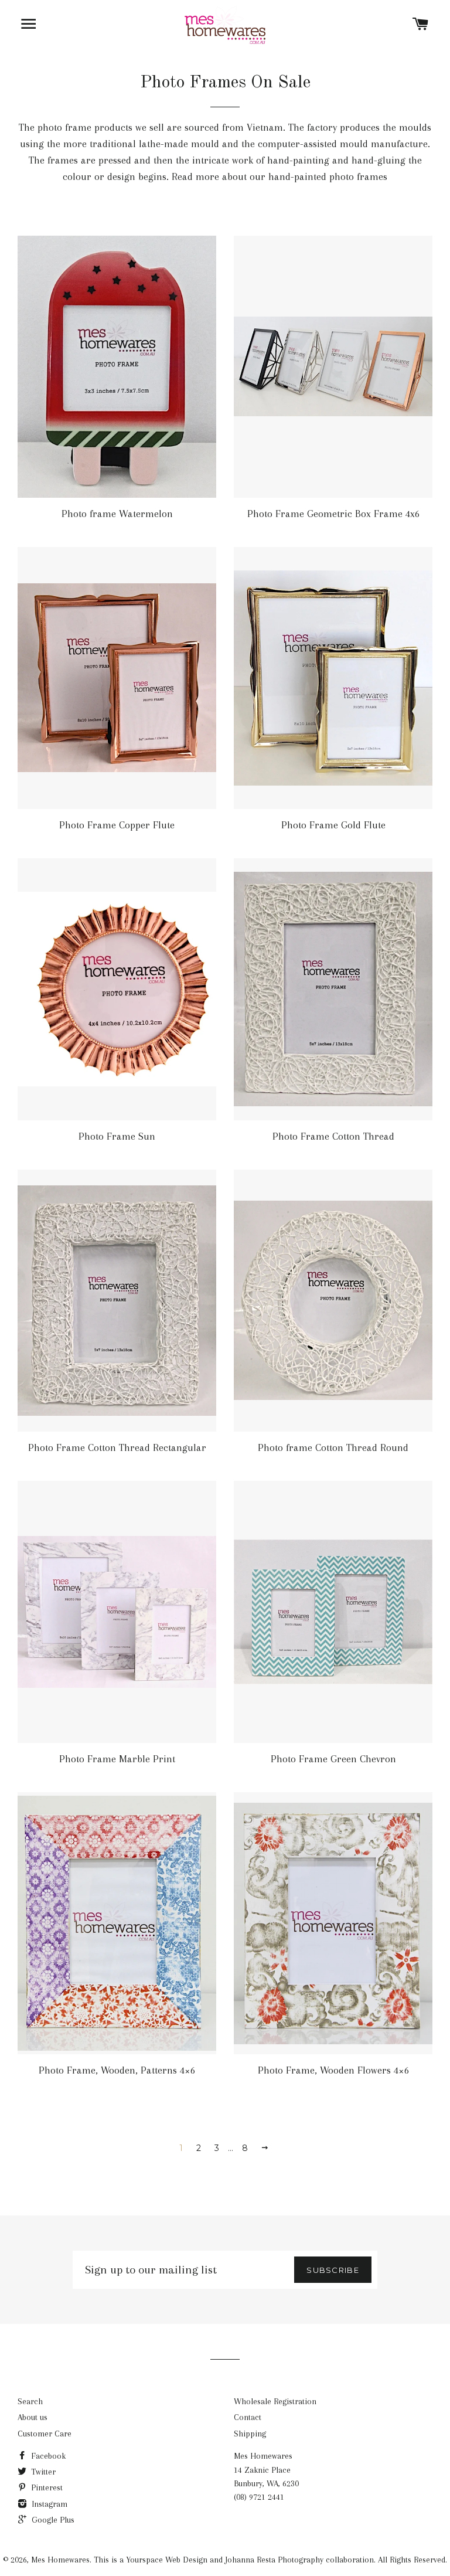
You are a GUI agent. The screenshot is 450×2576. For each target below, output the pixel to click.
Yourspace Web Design (167, 2560)
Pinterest (46, 2487)
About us (33, 2417)
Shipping (250, 2434)
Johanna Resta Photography (274, 2560)
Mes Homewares (60, 2560)
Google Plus (52, 2520)
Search (30, 2401)
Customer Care (45, 2434)
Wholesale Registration (275, 2401)
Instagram (48, 2504)
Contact (248, 2417)
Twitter (42, 2472)
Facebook (47, 2456)
